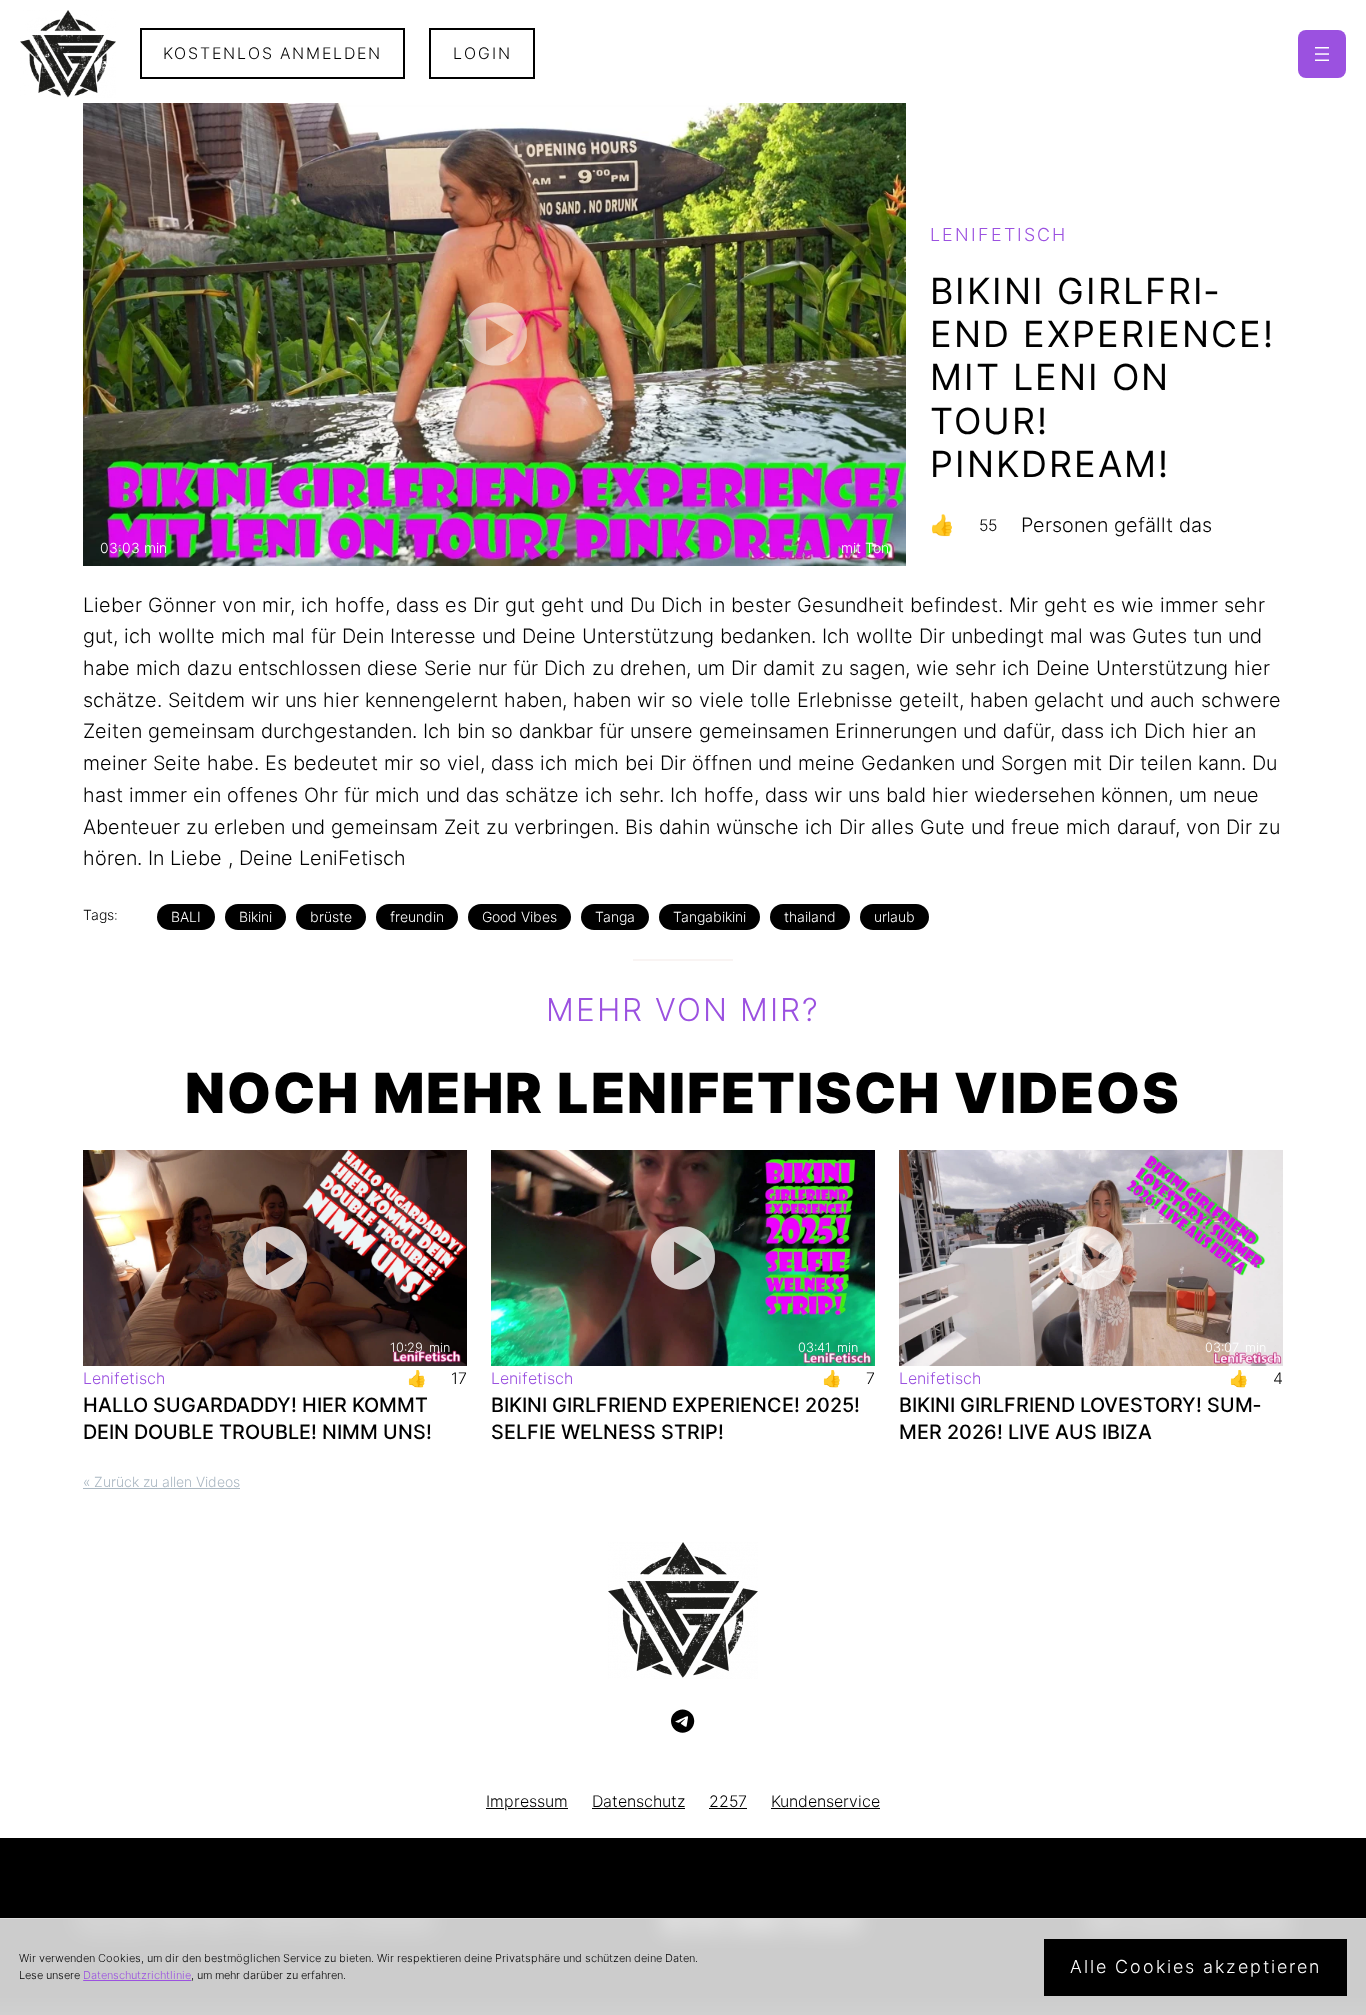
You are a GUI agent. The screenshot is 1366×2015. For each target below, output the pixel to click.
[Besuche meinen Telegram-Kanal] (682, 1722)
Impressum (527, 1801)
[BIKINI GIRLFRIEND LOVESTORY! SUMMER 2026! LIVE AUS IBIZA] (1091, 1258)
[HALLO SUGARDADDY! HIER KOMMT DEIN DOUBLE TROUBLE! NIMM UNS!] (275, 1258)
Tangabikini (709, 916)
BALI (186, 916)
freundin (417, 916)
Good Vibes (519, 916)
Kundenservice (825, 1801)
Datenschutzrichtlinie (137, 1975)
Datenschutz (638, 1801)
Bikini (255, 916)
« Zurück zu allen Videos (161, 1481)
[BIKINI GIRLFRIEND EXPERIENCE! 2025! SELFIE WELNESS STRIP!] (683, 1258)
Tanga (615, 916)
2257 (728, 1801)
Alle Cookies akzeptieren (1195, 1966)
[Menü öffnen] (1322, 54)
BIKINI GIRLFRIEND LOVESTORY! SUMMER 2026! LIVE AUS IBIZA (1080, 1419)
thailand (810, 916)
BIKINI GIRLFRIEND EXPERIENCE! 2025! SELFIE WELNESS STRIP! (675, 1419)
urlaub (894, 916)
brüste (331, 916)
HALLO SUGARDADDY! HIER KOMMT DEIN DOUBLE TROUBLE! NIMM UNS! (257, 1419)
